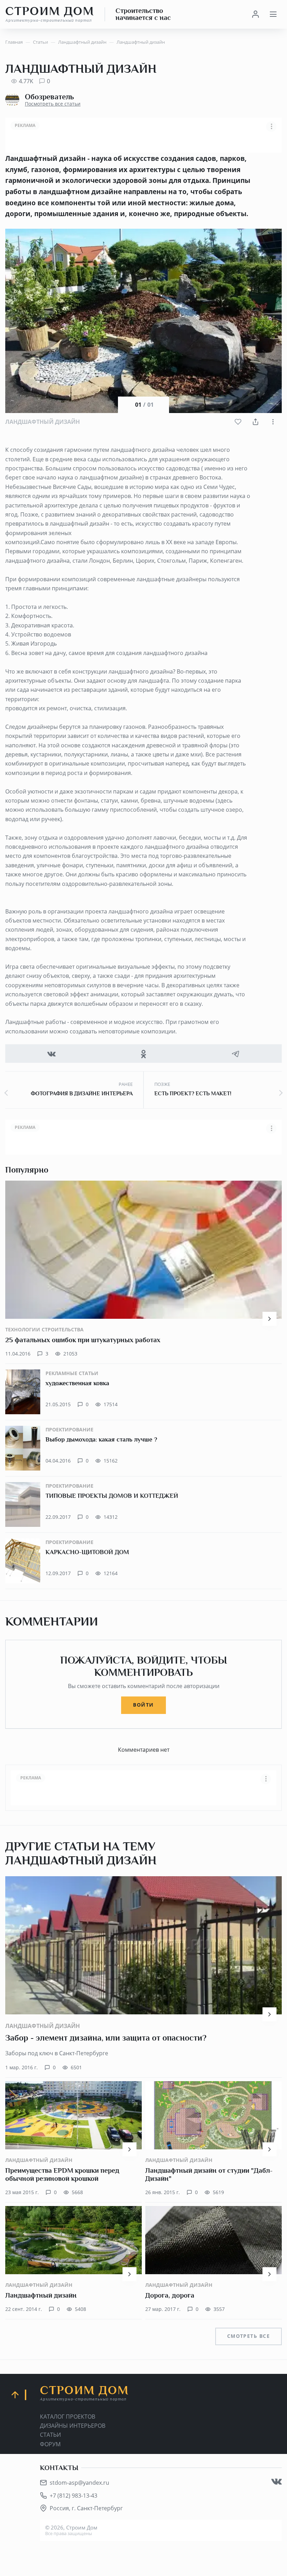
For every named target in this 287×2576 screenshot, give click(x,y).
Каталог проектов (68, 2417)
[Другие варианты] (273, 422)
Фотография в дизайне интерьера (82, 1094)
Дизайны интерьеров (73, 2426)
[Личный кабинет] (255, 14)
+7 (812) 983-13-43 (73, 2496)
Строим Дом (50, 14)
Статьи (50, 2435)
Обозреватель (49, 97)
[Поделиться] (255, 422)
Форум (50, 2444)
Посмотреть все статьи (53, 104)
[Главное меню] (273, 14)
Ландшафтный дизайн (43, 422)
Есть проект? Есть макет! (193, 1094)
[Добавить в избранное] (238, 422)
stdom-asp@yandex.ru (79, 2483)
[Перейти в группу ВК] (276, 2482)
